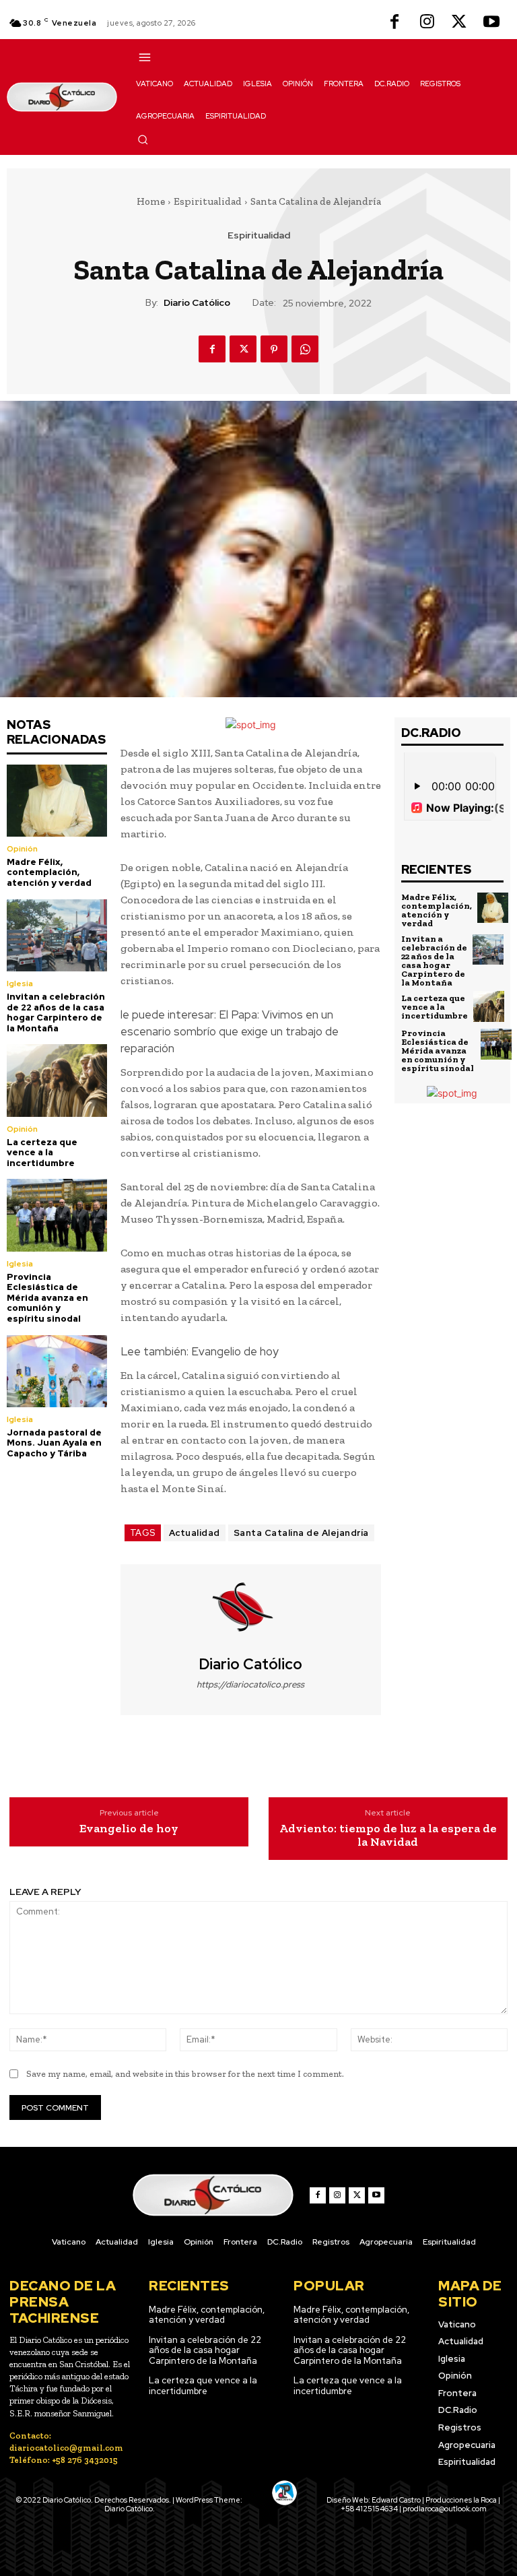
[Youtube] (491, 23)
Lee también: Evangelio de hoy (200, 1351)
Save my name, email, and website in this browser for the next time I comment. (185, 2074)
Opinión (22, 849)
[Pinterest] (274, 349)
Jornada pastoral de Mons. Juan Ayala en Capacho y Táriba (54, 1443)
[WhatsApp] (305, 349)
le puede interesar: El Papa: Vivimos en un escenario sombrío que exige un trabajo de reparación (230, 1031)
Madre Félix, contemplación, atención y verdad (49, 872)
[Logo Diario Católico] (62, 97)
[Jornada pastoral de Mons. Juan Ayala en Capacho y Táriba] (57, 1371)
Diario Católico (197, 303)
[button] (143, 139)
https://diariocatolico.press (250, 1684)
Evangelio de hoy (129, 1829)
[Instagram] (427, 23)
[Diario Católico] (250, 1610)
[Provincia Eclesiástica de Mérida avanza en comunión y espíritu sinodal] (57, 1215)
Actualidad (195, 1533)
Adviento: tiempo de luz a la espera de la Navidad (388, 1836)
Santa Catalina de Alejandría (301, 1533)
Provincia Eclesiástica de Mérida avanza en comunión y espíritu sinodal (47, 1298)
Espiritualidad (208, 201)
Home (151, 201)
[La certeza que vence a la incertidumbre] (57, 1080)
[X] (459, 23)
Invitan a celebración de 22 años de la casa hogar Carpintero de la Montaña (56, 1012)
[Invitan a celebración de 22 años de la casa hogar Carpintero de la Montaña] (57, 935)
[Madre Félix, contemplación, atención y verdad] (57, 801)
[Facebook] (394, 23)
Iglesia (20, 984)
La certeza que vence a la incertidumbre (42, 1153)
